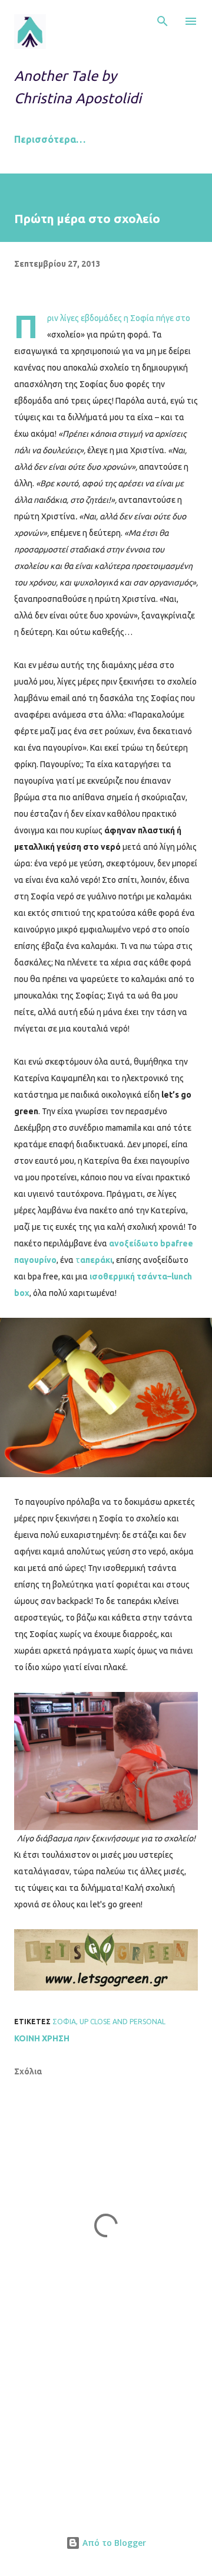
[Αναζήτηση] (163, 21)
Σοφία (64, 2022)
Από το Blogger (113, 2543)
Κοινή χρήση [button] (42, 2038)
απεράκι (96, 1260)
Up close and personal (122, 2022)
